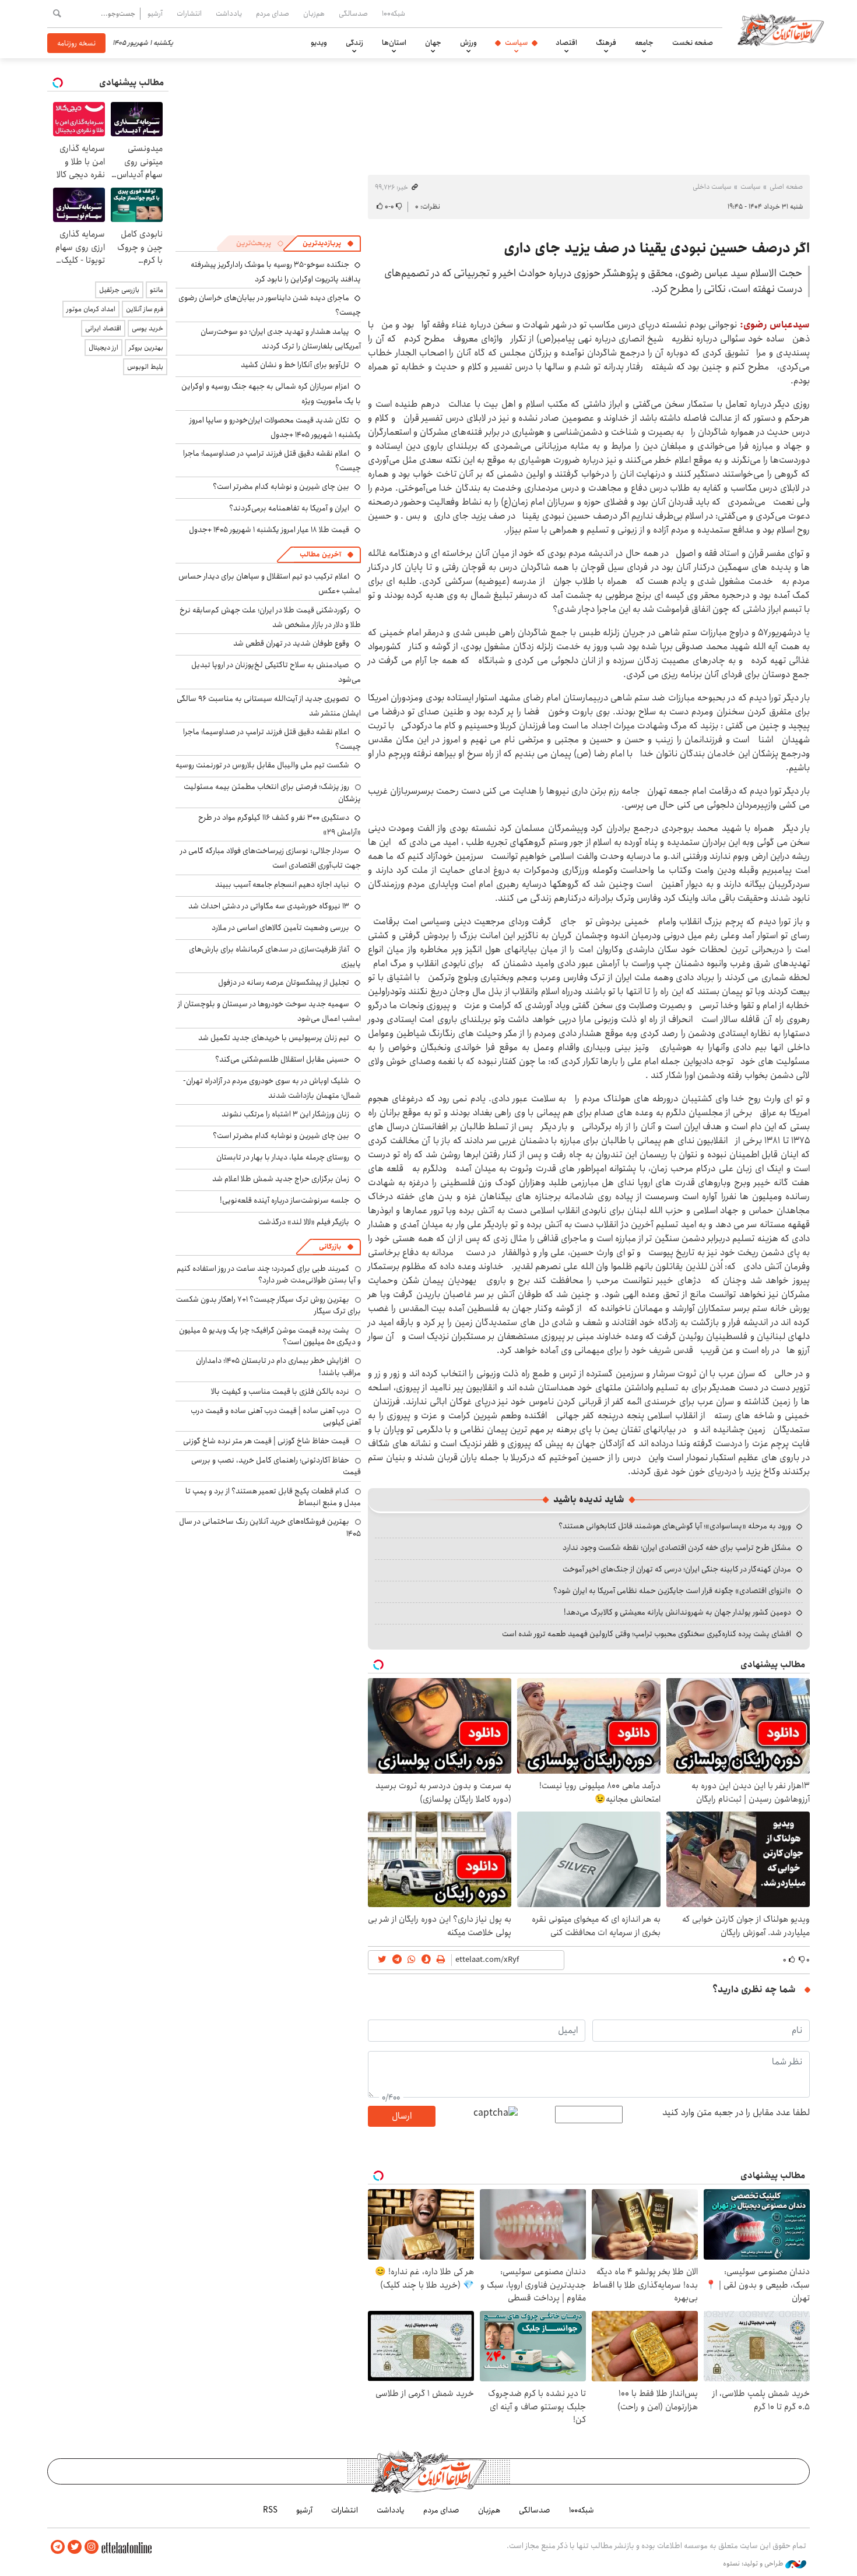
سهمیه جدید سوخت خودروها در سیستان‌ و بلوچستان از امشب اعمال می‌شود (269, 1011)
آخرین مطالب (320, 554)
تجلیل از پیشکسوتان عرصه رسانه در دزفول (284, 982)
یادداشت (229, 13)
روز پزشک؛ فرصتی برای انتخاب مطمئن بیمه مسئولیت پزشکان (272, 792)
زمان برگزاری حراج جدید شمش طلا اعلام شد (281, 1179)
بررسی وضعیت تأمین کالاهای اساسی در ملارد (280, 928)
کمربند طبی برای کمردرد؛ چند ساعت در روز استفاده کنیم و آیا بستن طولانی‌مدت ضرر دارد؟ (269, 1274)
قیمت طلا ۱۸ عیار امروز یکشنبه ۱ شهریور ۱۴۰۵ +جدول (269, 530)
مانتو (157, 290)
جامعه (644, 43)
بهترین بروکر (146, 348)
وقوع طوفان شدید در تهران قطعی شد (291, 643)
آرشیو (155, 13)
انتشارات (189, 13)
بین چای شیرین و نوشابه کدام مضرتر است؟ (281, 487)
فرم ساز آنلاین (145, 309)
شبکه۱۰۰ (394, 13)
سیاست (516, 43)
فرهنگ (606, 43)
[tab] (328, 244)
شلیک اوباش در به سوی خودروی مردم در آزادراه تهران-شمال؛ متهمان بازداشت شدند (272, 1088)
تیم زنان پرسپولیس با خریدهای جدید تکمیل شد (274, 1038)
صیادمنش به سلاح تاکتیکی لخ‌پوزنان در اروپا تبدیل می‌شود (276, 672)
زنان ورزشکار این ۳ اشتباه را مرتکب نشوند (285, 1114)
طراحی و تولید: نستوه (754, 2564)
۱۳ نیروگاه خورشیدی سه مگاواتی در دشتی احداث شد (269, 906)
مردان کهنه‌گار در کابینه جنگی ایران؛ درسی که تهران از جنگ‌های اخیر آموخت (677, 1569)
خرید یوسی (147, 328)
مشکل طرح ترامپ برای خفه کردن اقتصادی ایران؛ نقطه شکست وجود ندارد (677, 1548)
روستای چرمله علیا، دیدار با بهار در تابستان (283, 1157)
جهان (433, 43)
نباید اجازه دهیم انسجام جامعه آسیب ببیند (282, 884)
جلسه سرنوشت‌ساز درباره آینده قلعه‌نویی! (285, 1200)
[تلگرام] (58, 2547)
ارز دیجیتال (103, 348)
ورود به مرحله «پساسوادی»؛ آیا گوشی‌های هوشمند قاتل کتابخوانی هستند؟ (675, 1526)
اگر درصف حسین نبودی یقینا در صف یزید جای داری (657, 248)
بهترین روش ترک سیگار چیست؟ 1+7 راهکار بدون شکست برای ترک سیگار (268, 1305)
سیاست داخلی (712, 187)
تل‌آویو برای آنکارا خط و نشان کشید (295, 365)
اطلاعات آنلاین (781, 29)
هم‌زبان (314, 13)
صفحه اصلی (786, 187)
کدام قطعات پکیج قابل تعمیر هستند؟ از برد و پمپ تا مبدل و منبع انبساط (273, 1497)
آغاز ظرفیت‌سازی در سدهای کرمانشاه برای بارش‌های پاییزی (275, 956)
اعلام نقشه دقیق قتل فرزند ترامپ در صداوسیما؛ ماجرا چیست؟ (272, 461)
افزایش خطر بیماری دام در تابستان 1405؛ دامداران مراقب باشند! (278, 1366)
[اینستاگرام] (92, 2547)
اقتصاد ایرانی (103, 328)
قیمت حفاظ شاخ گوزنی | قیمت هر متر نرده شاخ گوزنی (266, 1441)
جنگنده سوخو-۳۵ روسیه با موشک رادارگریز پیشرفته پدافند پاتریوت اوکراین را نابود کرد (276, 272)
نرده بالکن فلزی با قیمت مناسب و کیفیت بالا (280, 1391)
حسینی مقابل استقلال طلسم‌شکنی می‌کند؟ (282, 1059)
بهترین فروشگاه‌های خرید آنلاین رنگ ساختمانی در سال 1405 (270, 1527)
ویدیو (319, 43)
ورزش (468, 43)
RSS (270, 2510)
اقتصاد (566, 43)
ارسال (402, 2116)
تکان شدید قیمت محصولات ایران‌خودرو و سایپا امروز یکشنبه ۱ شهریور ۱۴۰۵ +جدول (275, 427)
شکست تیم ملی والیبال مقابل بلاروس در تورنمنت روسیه (262, 765)
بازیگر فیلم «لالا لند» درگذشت (304, 1222)
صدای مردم (273, 13)
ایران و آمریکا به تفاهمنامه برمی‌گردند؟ (289, 508)
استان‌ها (394, 43)
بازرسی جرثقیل (119, 290)
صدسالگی (353, 13)
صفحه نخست (693, 43)
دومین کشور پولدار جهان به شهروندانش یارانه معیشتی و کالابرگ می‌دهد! (677, 1612)
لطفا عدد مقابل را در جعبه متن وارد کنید (736, 2113)
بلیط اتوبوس (145, 367)
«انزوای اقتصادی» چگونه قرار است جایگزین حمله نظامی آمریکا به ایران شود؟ (672, 1591)
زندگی (354, 43)
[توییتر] (75, 2547)
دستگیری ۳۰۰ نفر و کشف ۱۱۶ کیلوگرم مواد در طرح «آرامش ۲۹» (280, 825)
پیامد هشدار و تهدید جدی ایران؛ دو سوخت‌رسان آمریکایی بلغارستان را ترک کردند (281, 339)
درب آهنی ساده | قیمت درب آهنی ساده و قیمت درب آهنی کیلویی (276, 1416)
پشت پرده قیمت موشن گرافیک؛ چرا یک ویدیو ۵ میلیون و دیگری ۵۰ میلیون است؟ (270, 1336)
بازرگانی (330, 1247)
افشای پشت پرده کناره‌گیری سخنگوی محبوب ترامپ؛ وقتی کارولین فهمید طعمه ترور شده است (647, 1634)
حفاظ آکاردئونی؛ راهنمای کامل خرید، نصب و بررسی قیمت (276, 1466)
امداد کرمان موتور (91, 309)
